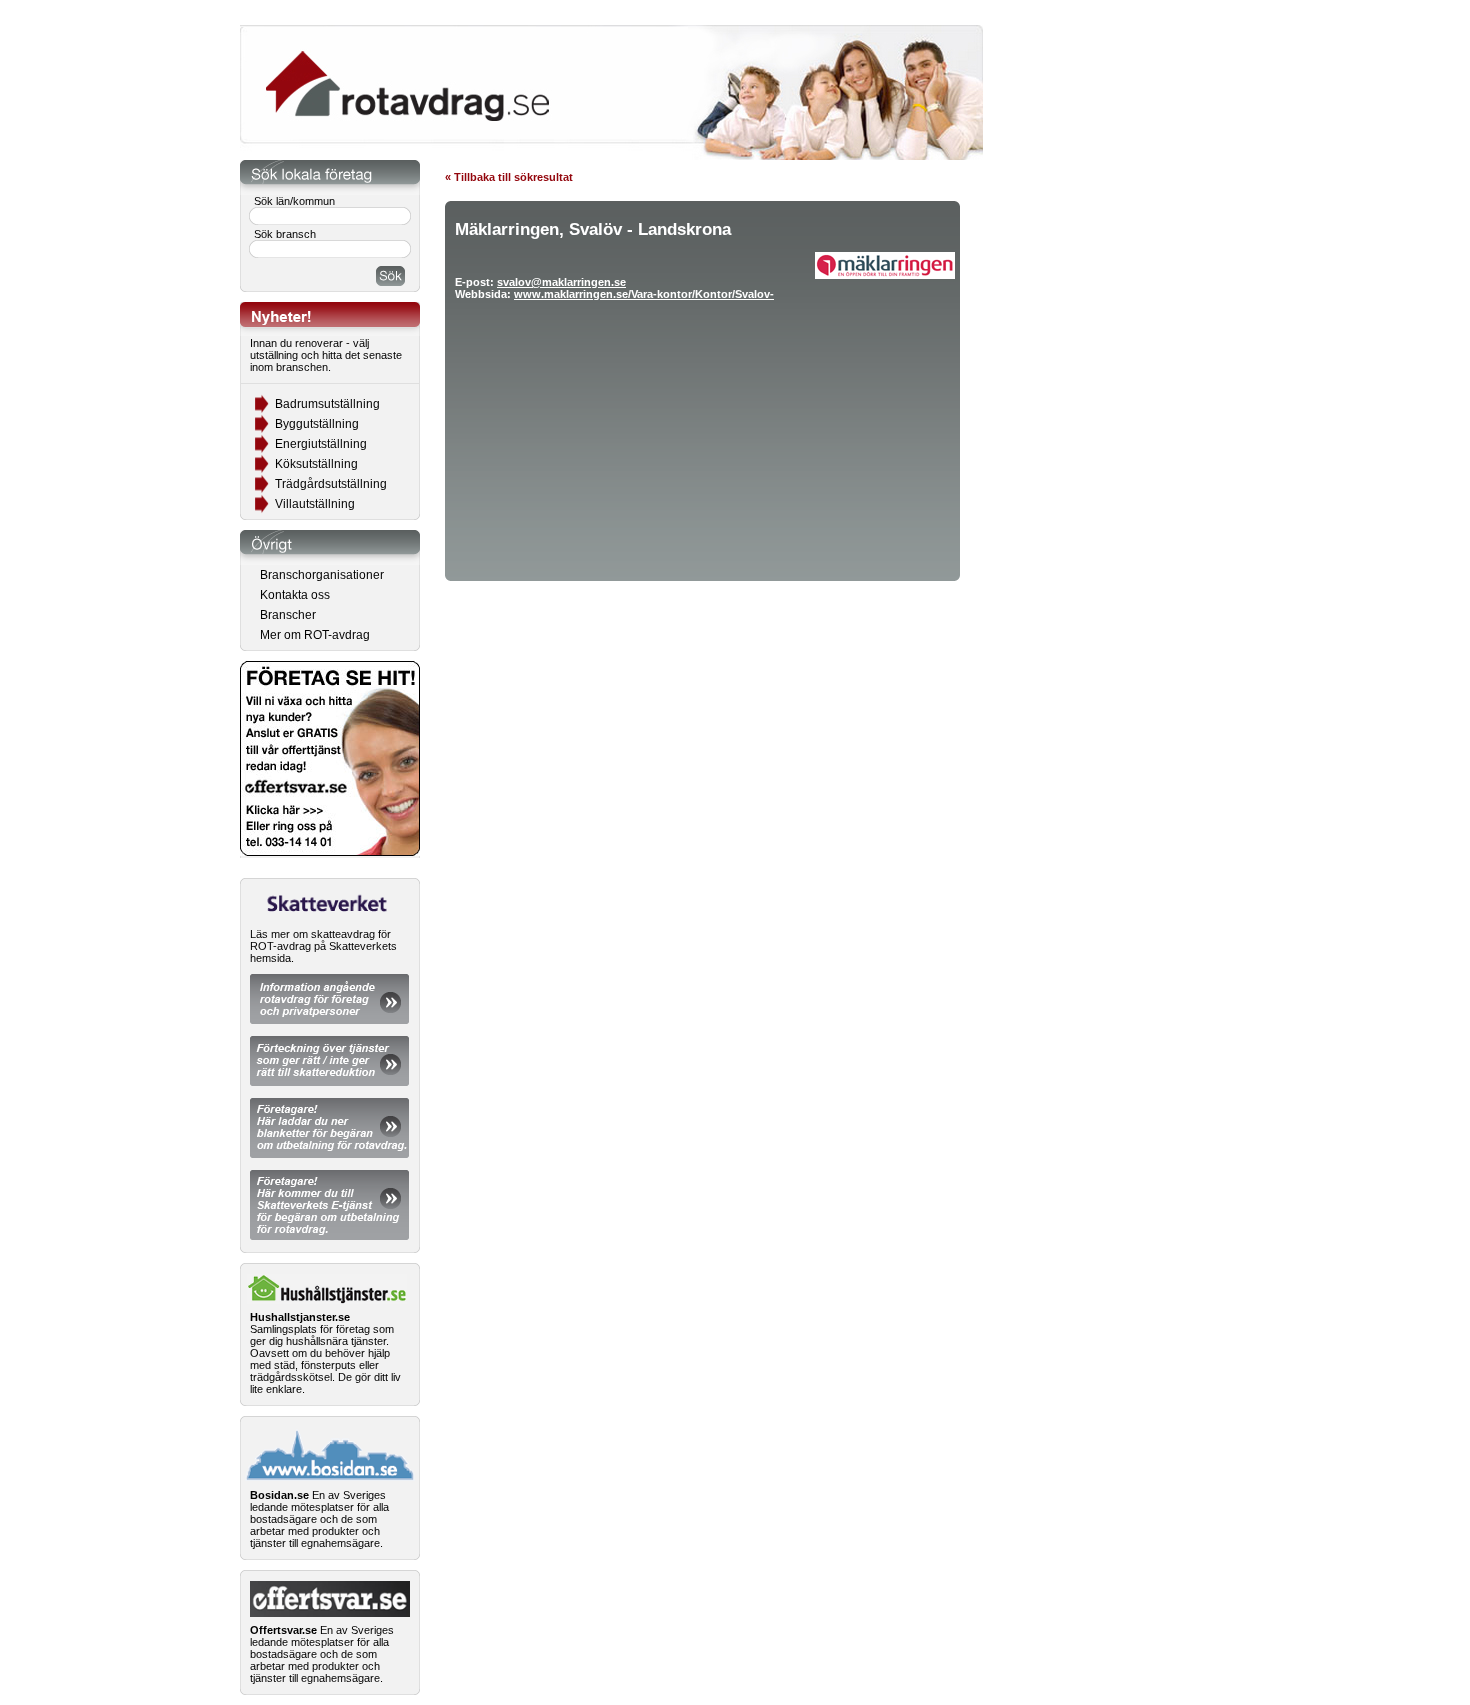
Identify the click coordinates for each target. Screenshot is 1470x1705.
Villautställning (315, 504)
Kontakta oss (295, 595)
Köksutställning (316, 464)
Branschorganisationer (322, 575)
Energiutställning (321, 444)
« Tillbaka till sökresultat (509, 177)
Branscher (288, 615)
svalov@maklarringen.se (561, 282)
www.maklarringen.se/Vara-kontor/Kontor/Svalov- (644, 294)
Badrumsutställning (327, 404)
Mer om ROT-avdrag (315, 635)
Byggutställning (317, 424)
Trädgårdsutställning (331, 484)
